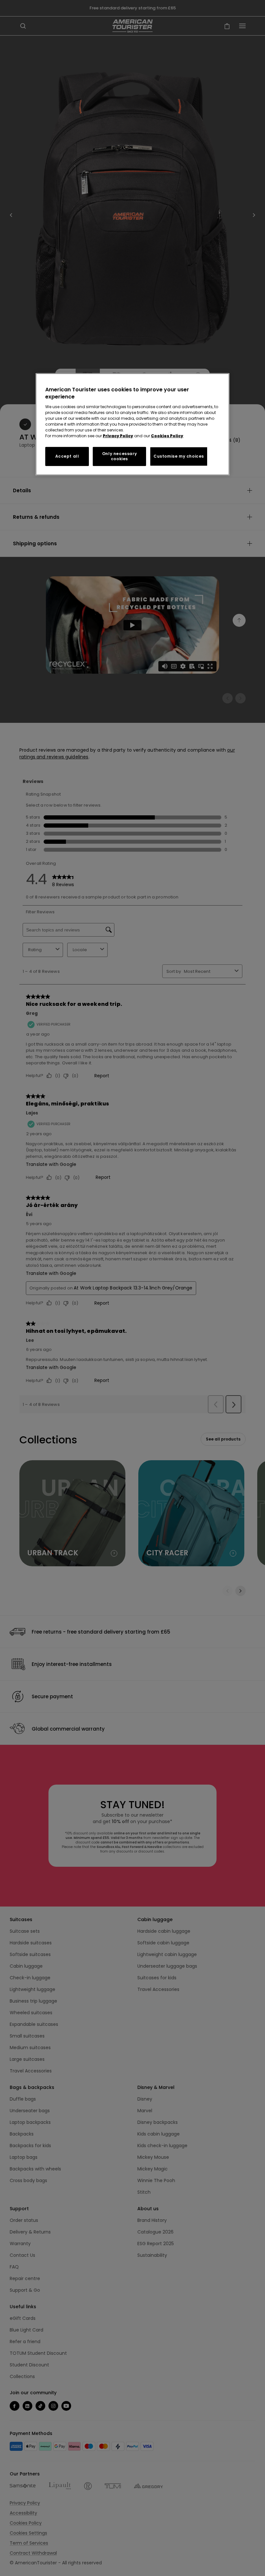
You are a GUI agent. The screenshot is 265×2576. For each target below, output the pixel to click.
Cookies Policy (167, 435)
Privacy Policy (118, 435)
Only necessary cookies (119, 456)
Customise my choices (179, 456)
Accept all (67, 456)
